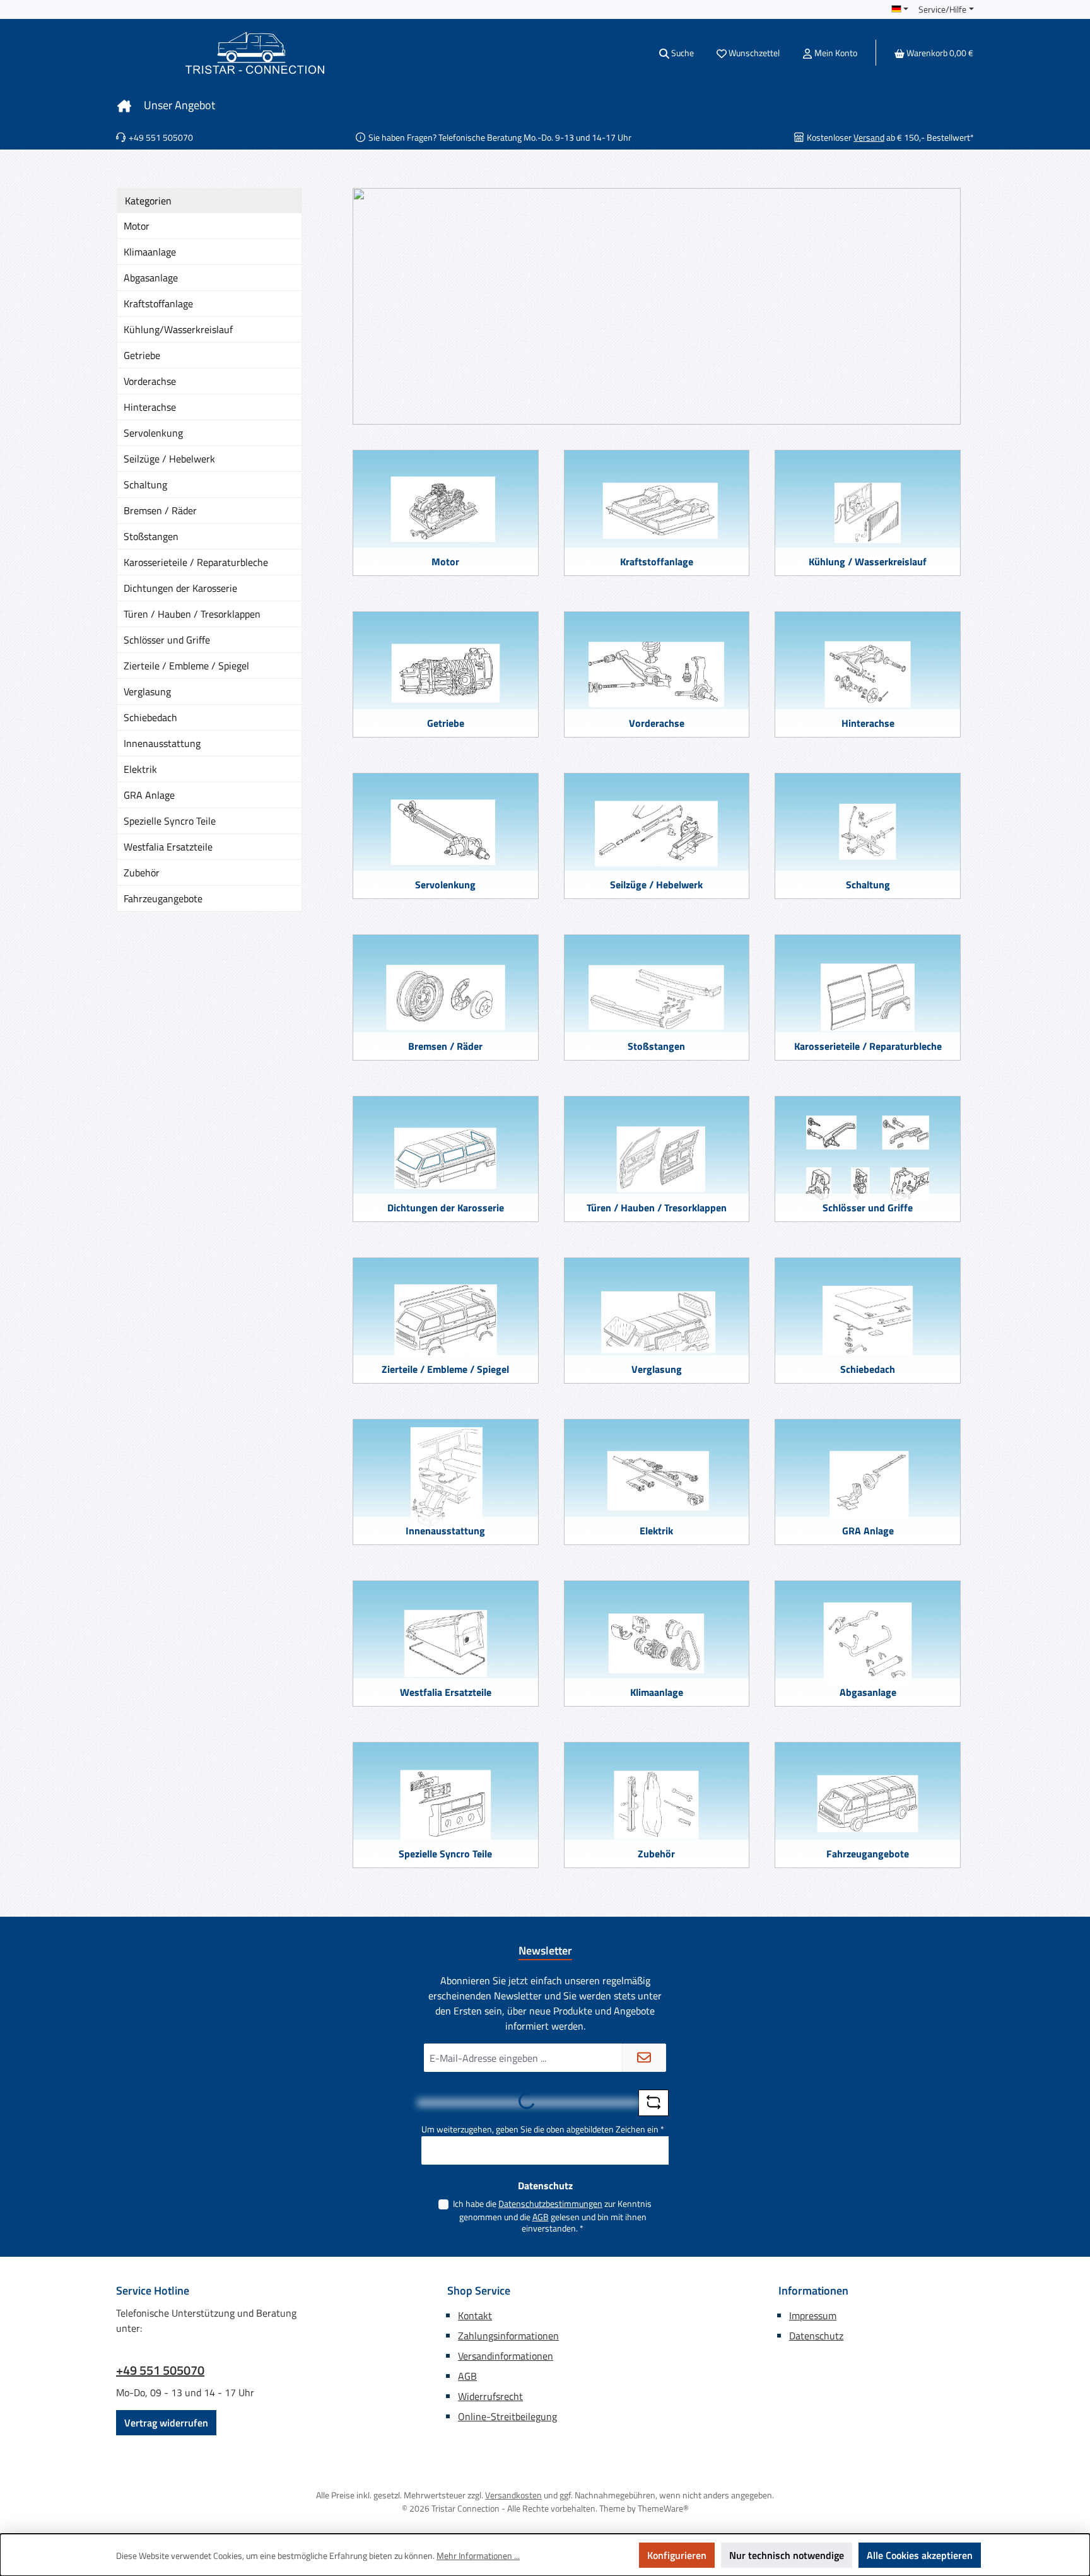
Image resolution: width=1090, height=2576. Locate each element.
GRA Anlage (149, 795)
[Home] (124, 105)
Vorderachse (150, 381)
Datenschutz (816, 2336)
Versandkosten (513, 2495)
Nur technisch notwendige (787, 2555)
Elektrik (140, 769)
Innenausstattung (162, 743)
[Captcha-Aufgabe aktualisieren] (653, 2103)
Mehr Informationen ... (478, 2555)
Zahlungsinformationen (508, 2336)
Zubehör (142, 873)
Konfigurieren (677, 2555)
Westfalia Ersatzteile (168, 847)
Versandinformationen (506, 2356)
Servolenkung (153, 433)
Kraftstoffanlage (158, 303)
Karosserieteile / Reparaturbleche (196, 562)
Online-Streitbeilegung (507, 2416)
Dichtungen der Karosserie (180, 588)
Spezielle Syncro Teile (170, 821)
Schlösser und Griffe (167, 640)
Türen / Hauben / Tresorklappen (192, 614)
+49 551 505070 (160, 2370)
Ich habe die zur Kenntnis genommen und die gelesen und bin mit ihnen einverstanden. (552, 2216)
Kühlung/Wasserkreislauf (178, 329)
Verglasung (147, 691)
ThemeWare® (663, 2508)
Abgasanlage (151, 278)
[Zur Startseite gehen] (255, 53)
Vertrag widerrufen (166, 2423)
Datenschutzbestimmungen (550, 2203)
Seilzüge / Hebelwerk (169, 459)
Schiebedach (150, 717)
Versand (869, 137)
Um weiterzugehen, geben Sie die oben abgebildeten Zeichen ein (543, 2129)
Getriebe (142, 355)
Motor (137, 226)
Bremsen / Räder (160, 510)
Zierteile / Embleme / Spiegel (186, 666)
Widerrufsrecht (490, 2396)
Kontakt (475, 2315)
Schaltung (145, 485)
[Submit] (644, 2058)
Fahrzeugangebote (163, 898)
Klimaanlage (150, 252)
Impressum (813, 2315)
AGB (541, 2217)
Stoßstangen (151, 536)
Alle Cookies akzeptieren (920, 2555)
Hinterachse (150, 407)
